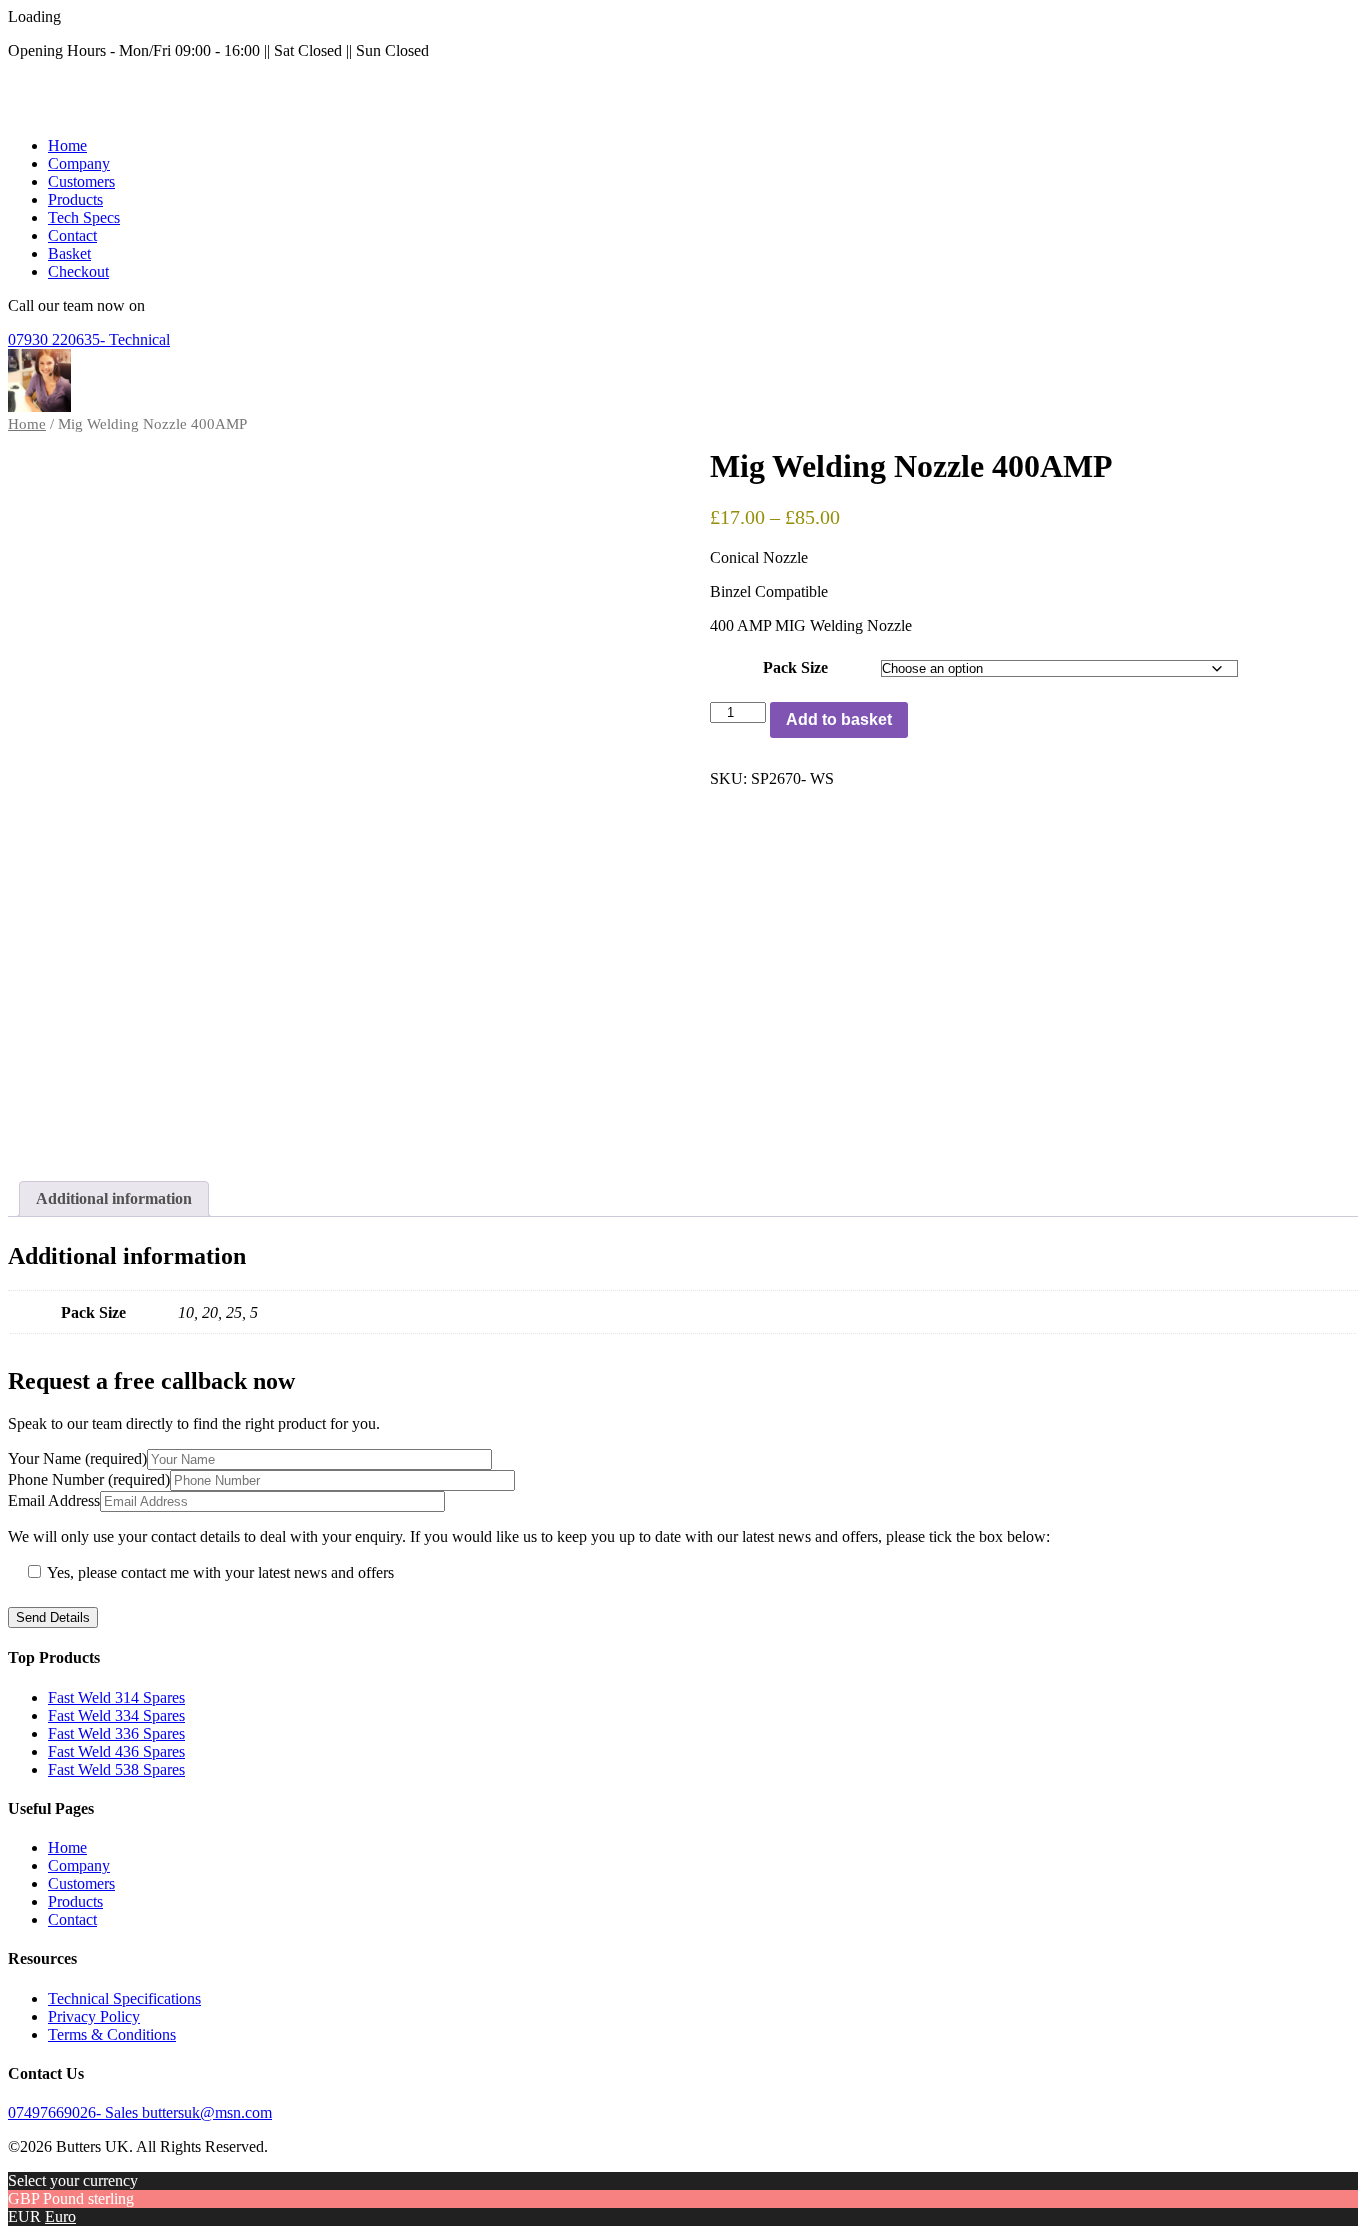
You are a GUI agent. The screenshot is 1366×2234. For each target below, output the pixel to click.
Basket (69, 253)
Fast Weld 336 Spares (116, 1733)
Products (75, 199)
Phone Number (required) (89, 1479)
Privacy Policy (94, 2016)
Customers (81, 181)
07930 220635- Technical (89, 339)
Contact (72, 235)
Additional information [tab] (114, 1198)
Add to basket (839, 719)
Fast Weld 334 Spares (116, 1715)
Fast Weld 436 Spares (116, 1751)
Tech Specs (84, 217)
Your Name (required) (77, 1458)
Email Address (54, 1500)
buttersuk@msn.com (207, 2112)
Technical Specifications (124, 1998)
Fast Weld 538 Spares (116, 1769)
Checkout (78, 271)
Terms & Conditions (112, 2034)
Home (67, 145)
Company (79, 163)
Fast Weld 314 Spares (116, 1697)
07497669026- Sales (75, 2112)
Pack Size (795, 667)
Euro (60, 2216)
